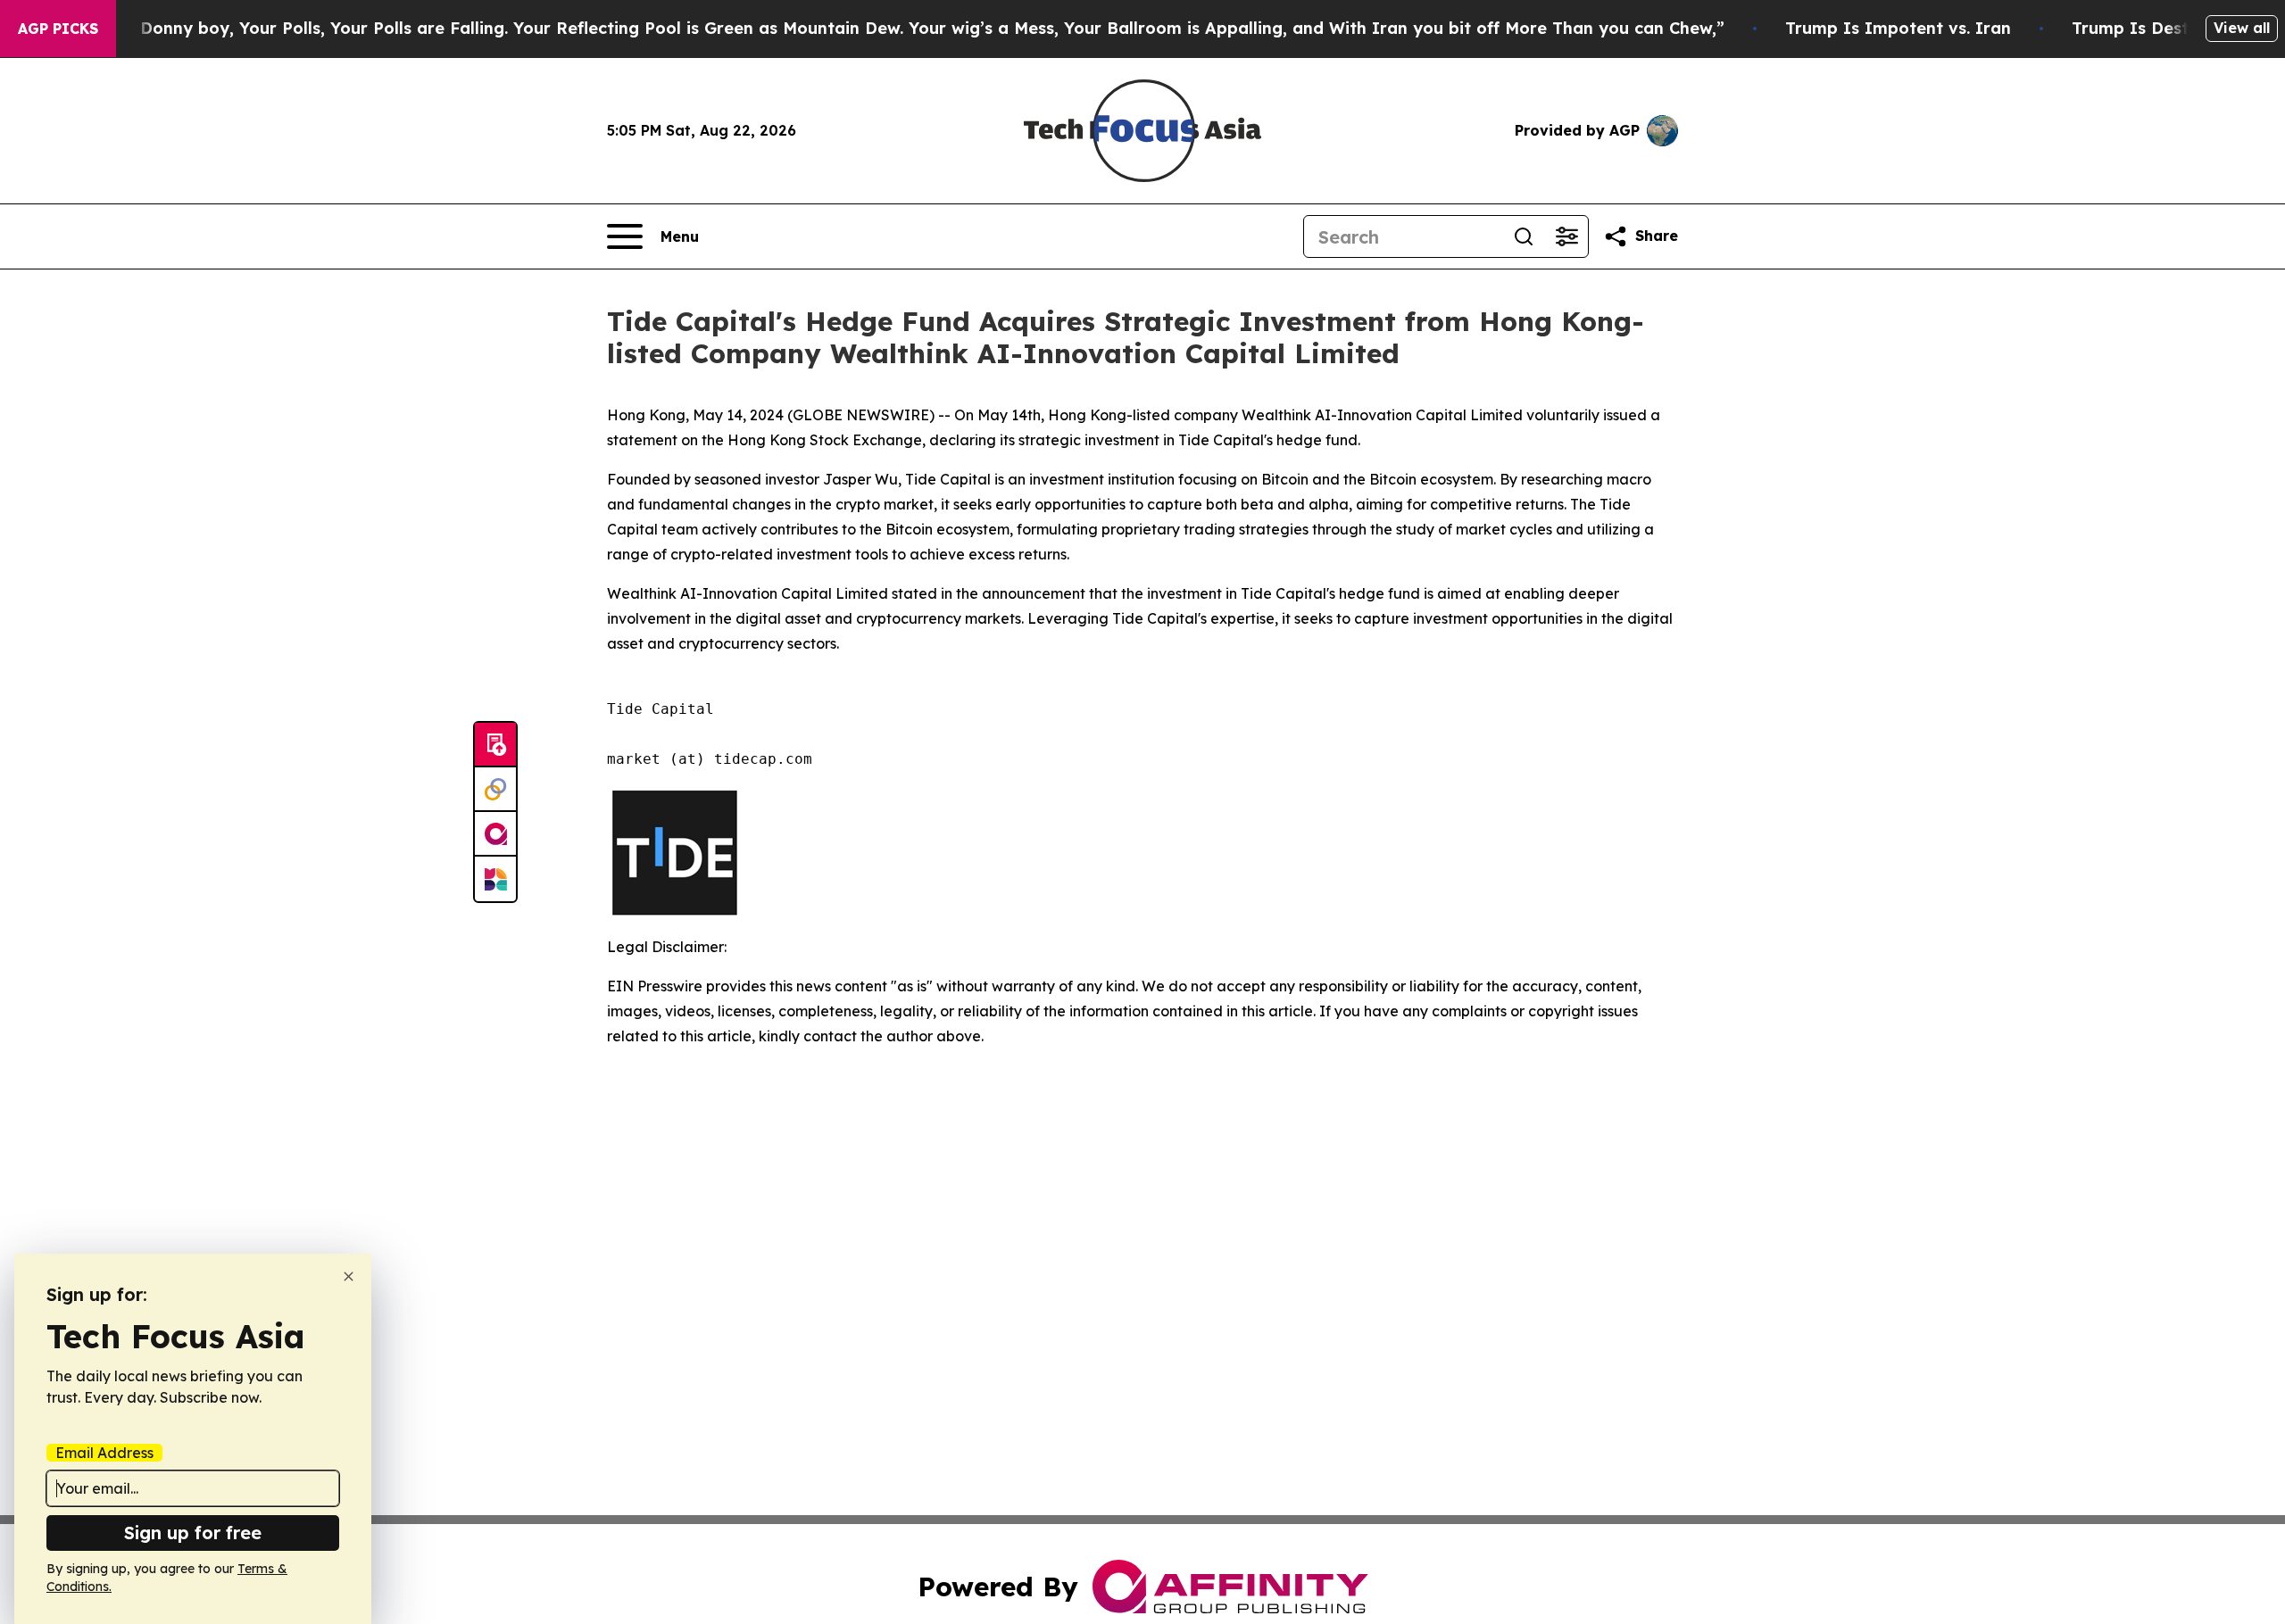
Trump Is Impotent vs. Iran (1898, 28)
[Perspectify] (495, 790)
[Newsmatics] (495, 879)
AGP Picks (58, 29)
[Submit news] (495, 745)
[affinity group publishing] (495, 834)
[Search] (1524, 236)
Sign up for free (193, 1533)
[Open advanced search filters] (1566, 236)
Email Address (104, 1453)
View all (2242, 28)
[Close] (349, 1276)
